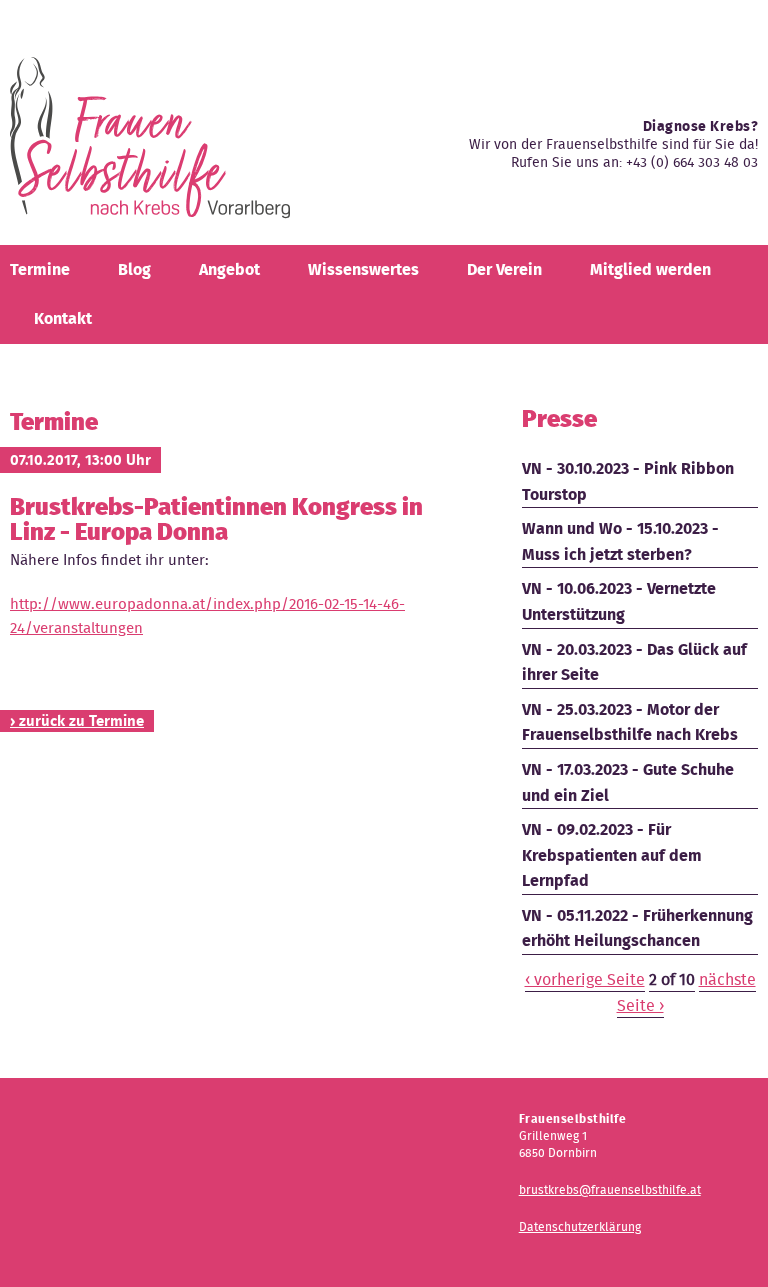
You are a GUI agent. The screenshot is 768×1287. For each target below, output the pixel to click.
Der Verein (504, 269)
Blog (134, 269)
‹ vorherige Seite (585, 979)
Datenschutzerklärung (580, 1226)
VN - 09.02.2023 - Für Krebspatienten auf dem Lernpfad (612, 855)
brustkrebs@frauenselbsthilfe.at (610, 1189)
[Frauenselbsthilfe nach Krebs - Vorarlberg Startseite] (150, 145)
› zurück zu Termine (77, 721)
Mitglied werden (650, 269)
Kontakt (63, 318)
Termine (40, 269)
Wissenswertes (363, 269)
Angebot (229, 269)
